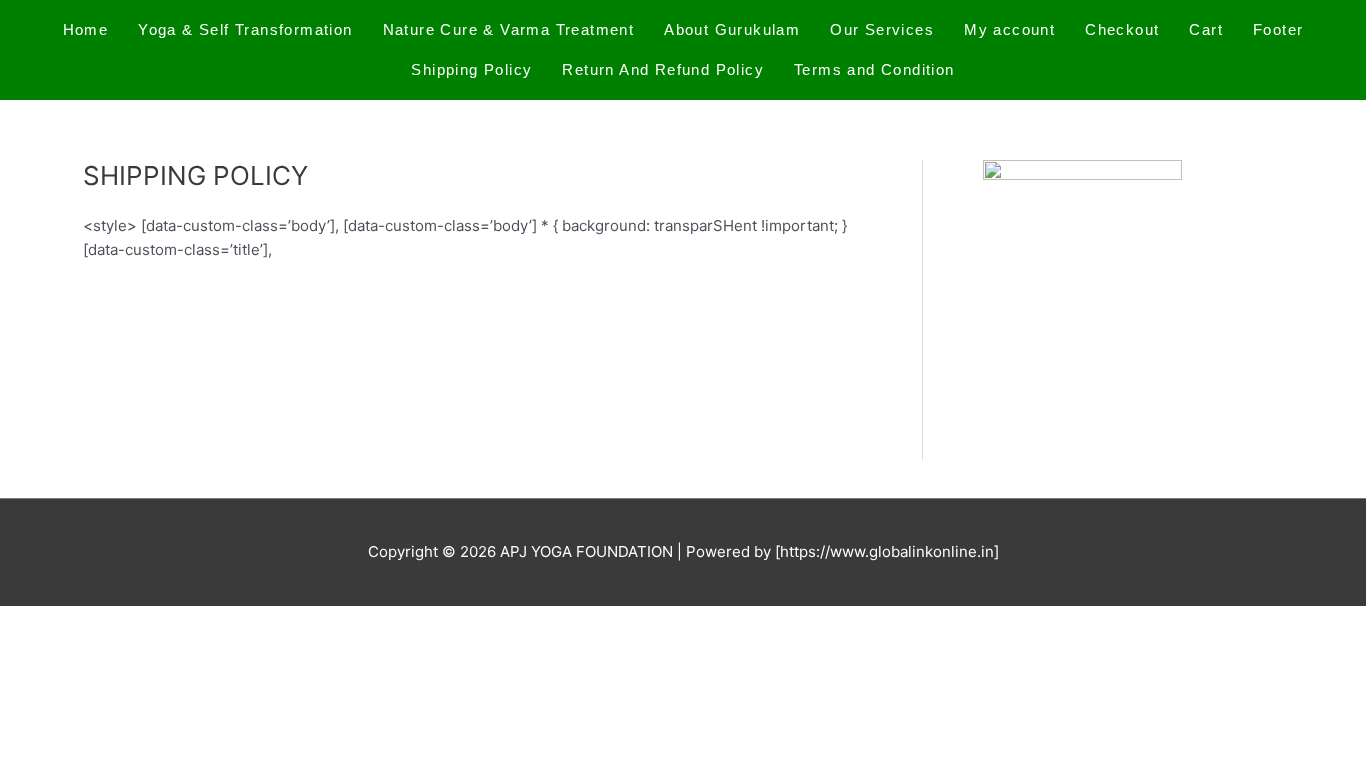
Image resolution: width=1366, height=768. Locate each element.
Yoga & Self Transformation (245, 29)
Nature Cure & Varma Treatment (509, 29)
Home (86, 29)
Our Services (882, 29)
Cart (1206, 29)
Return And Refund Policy (663, 69)
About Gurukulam (732, 29)
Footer (1278, 29)
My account (1009, 29)
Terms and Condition (874, 69)
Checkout (1122, 29)
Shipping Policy (471, 69)
